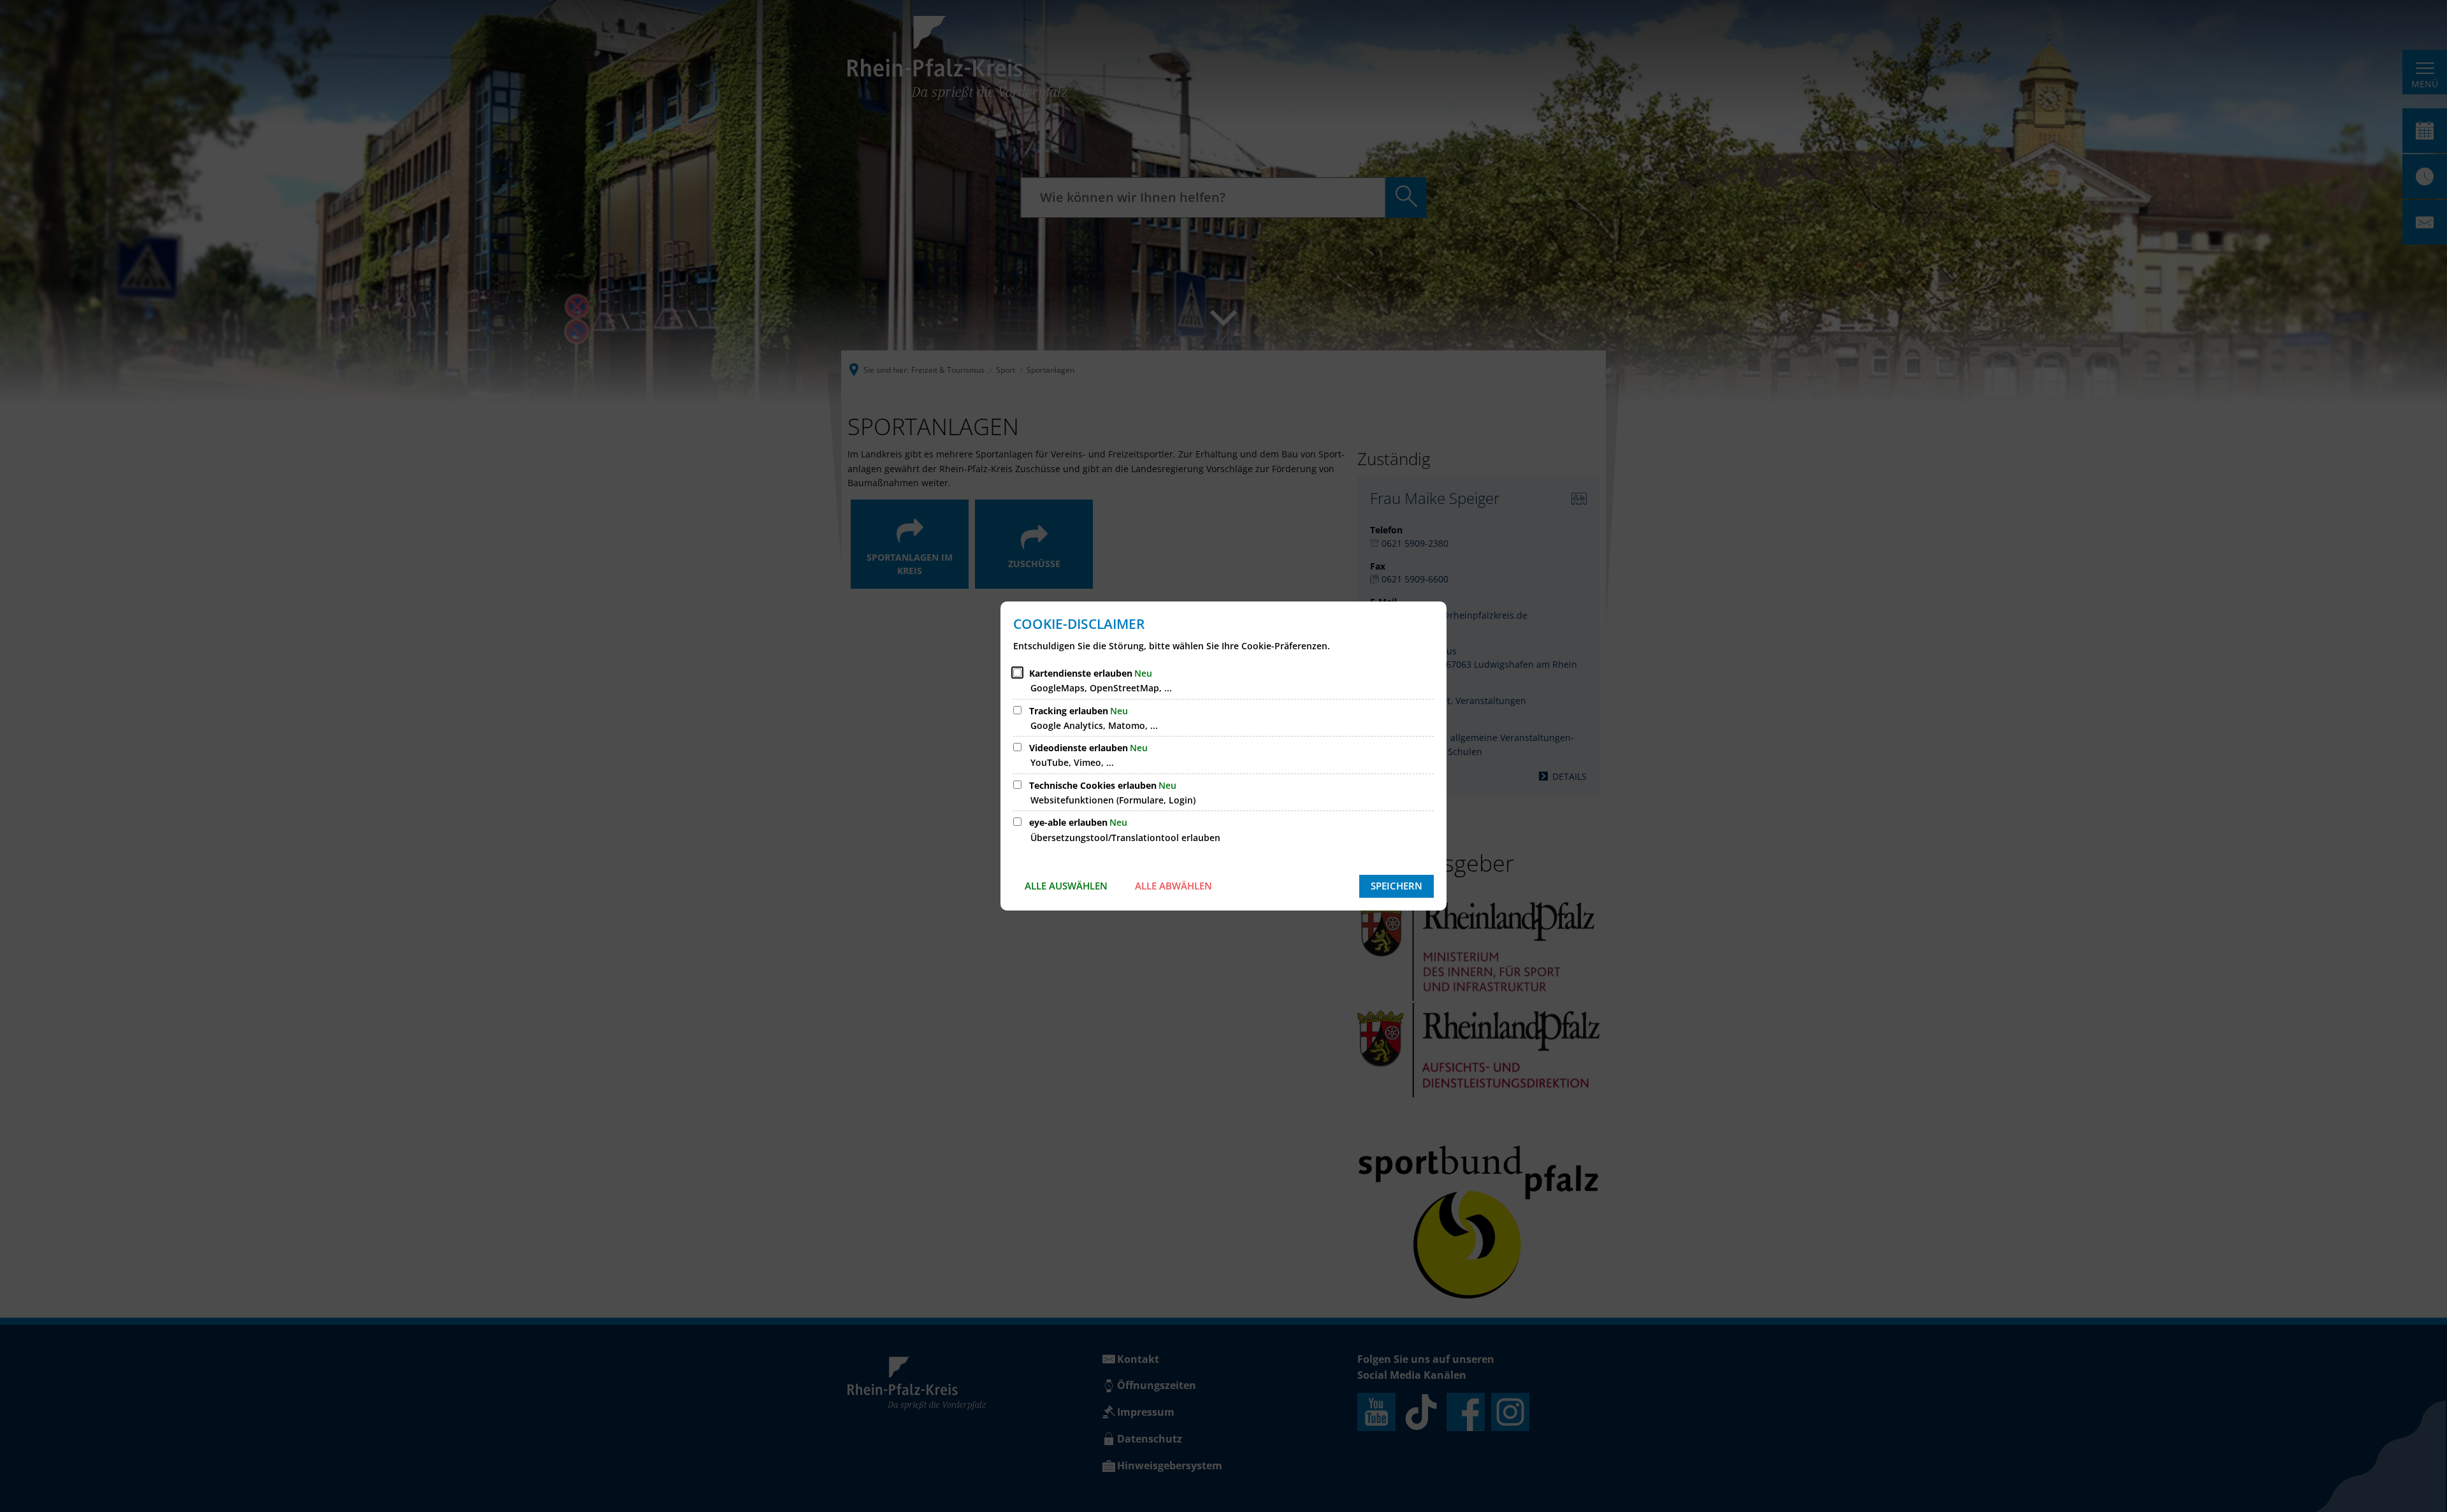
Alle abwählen (1173, 886)
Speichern (1397, 886)
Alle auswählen (1066, 886)
